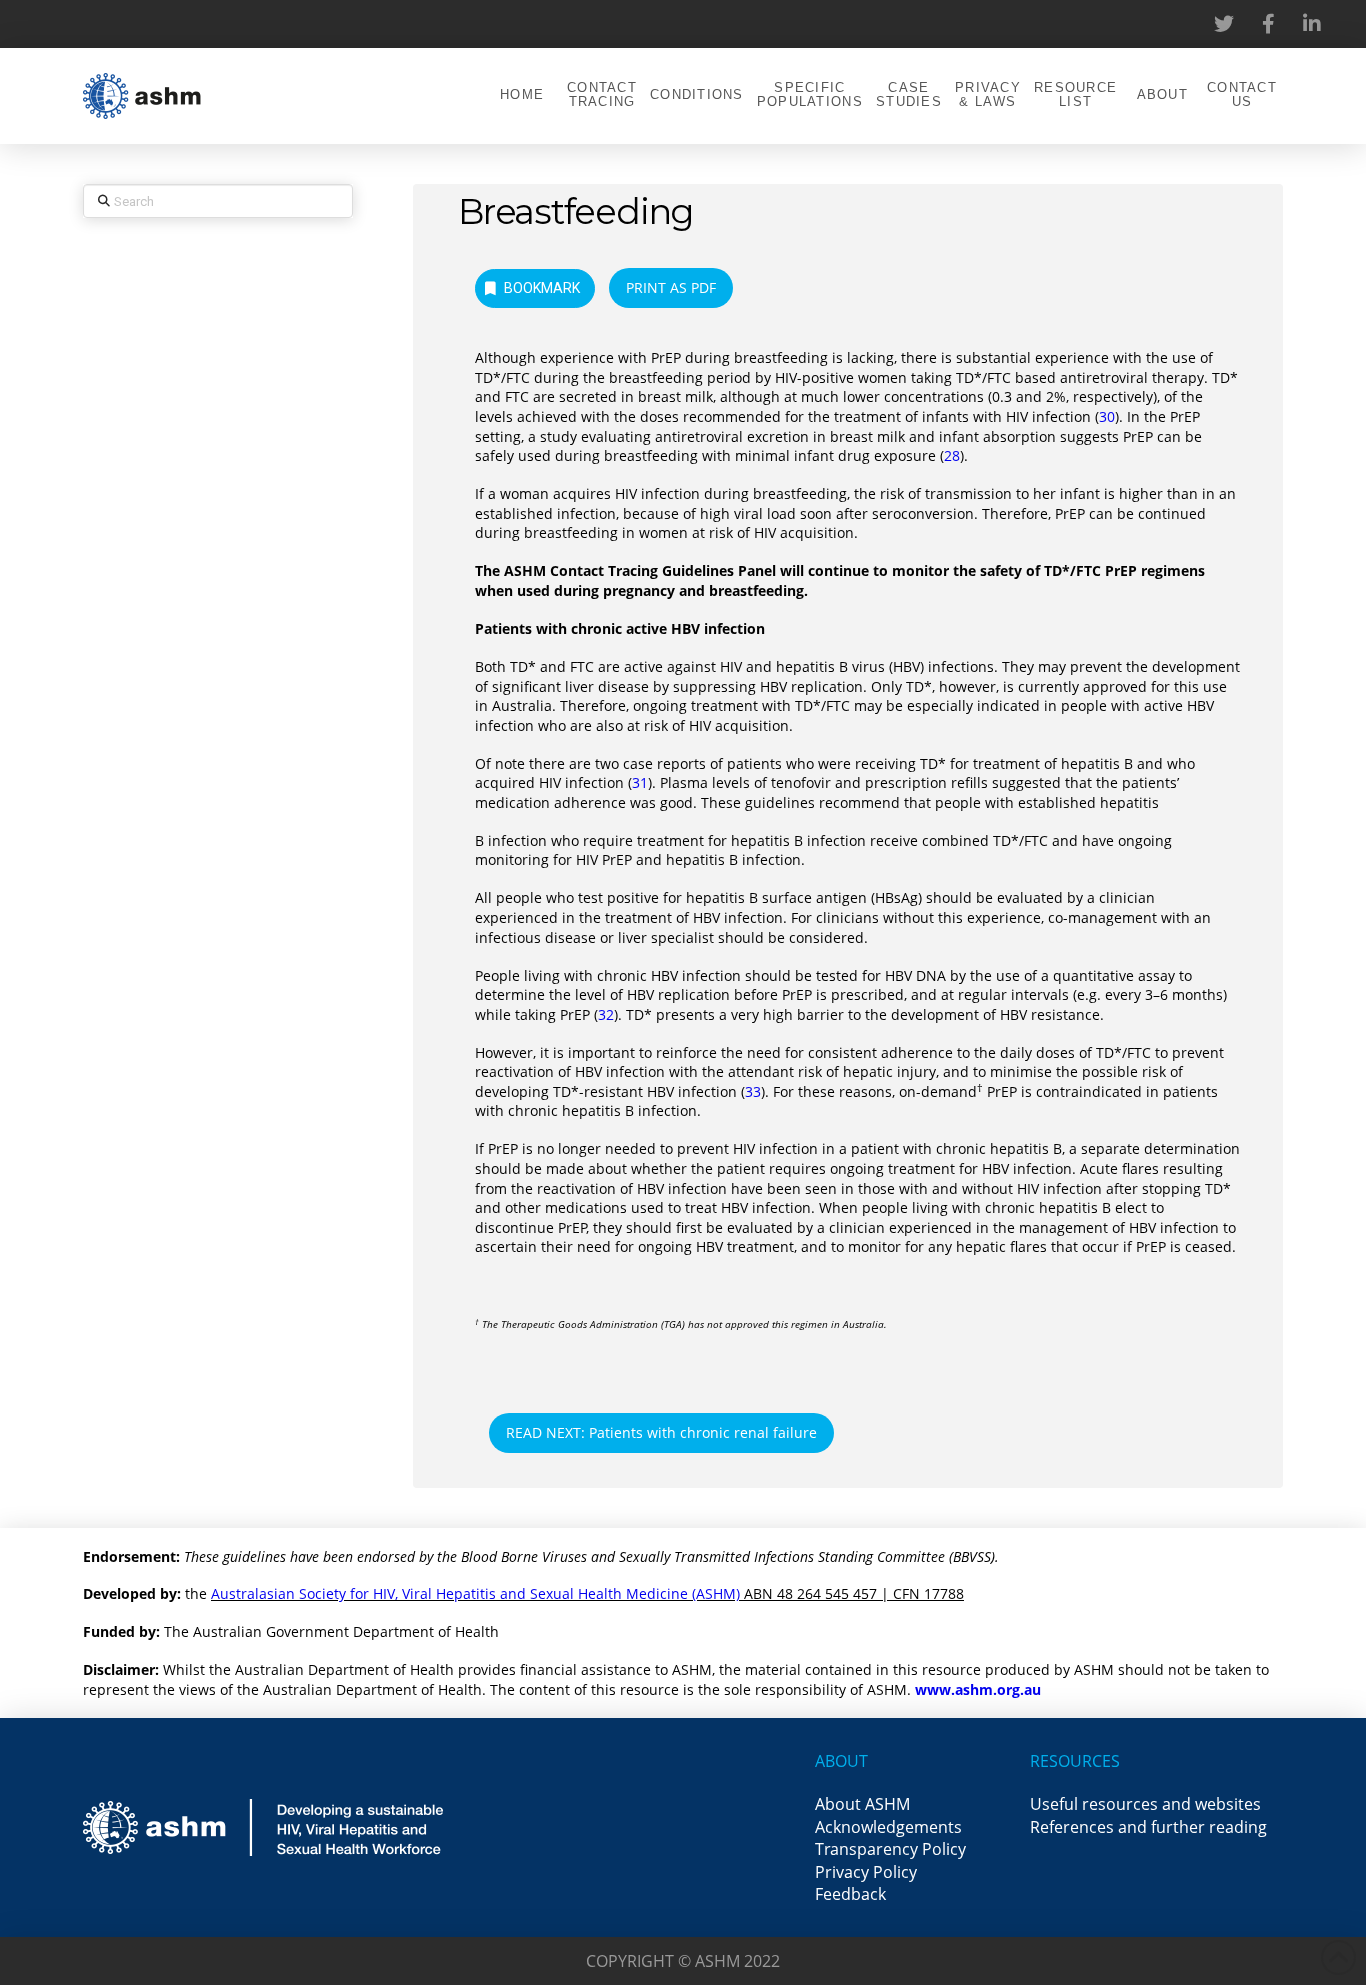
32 (606, 1014)
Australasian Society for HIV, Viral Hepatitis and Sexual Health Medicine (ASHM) (475, 1593)
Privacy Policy (866, 1872)
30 (1107, 416)
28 (952, 455)
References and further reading (1148, 1827)
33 (753, 1091)
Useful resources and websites (1145, 1804)
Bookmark (542, 288)
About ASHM (862, 1804)
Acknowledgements (888, 1827)
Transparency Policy (890, 1849)
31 (640, 782)
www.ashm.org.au (978, 1689)
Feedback (850, 1894)
